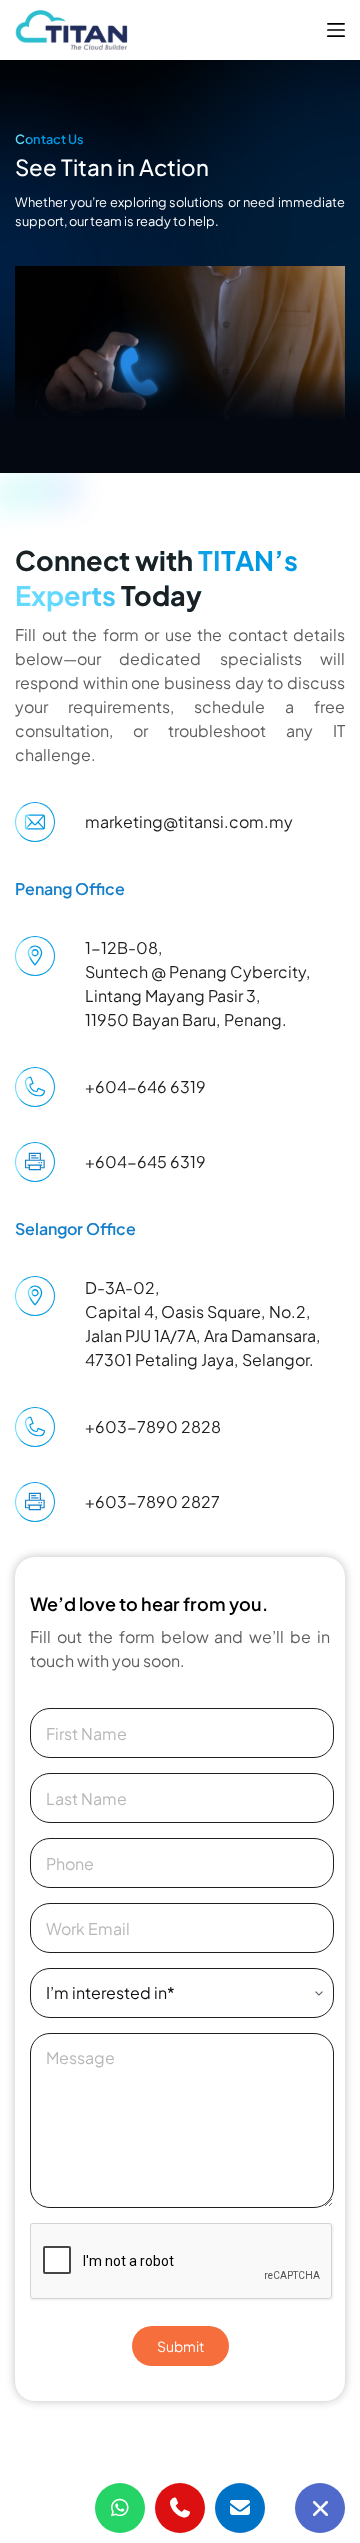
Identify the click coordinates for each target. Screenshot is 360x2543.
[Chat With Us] (320, 2508)
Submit (180, 2346)
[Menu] (336, 30)
